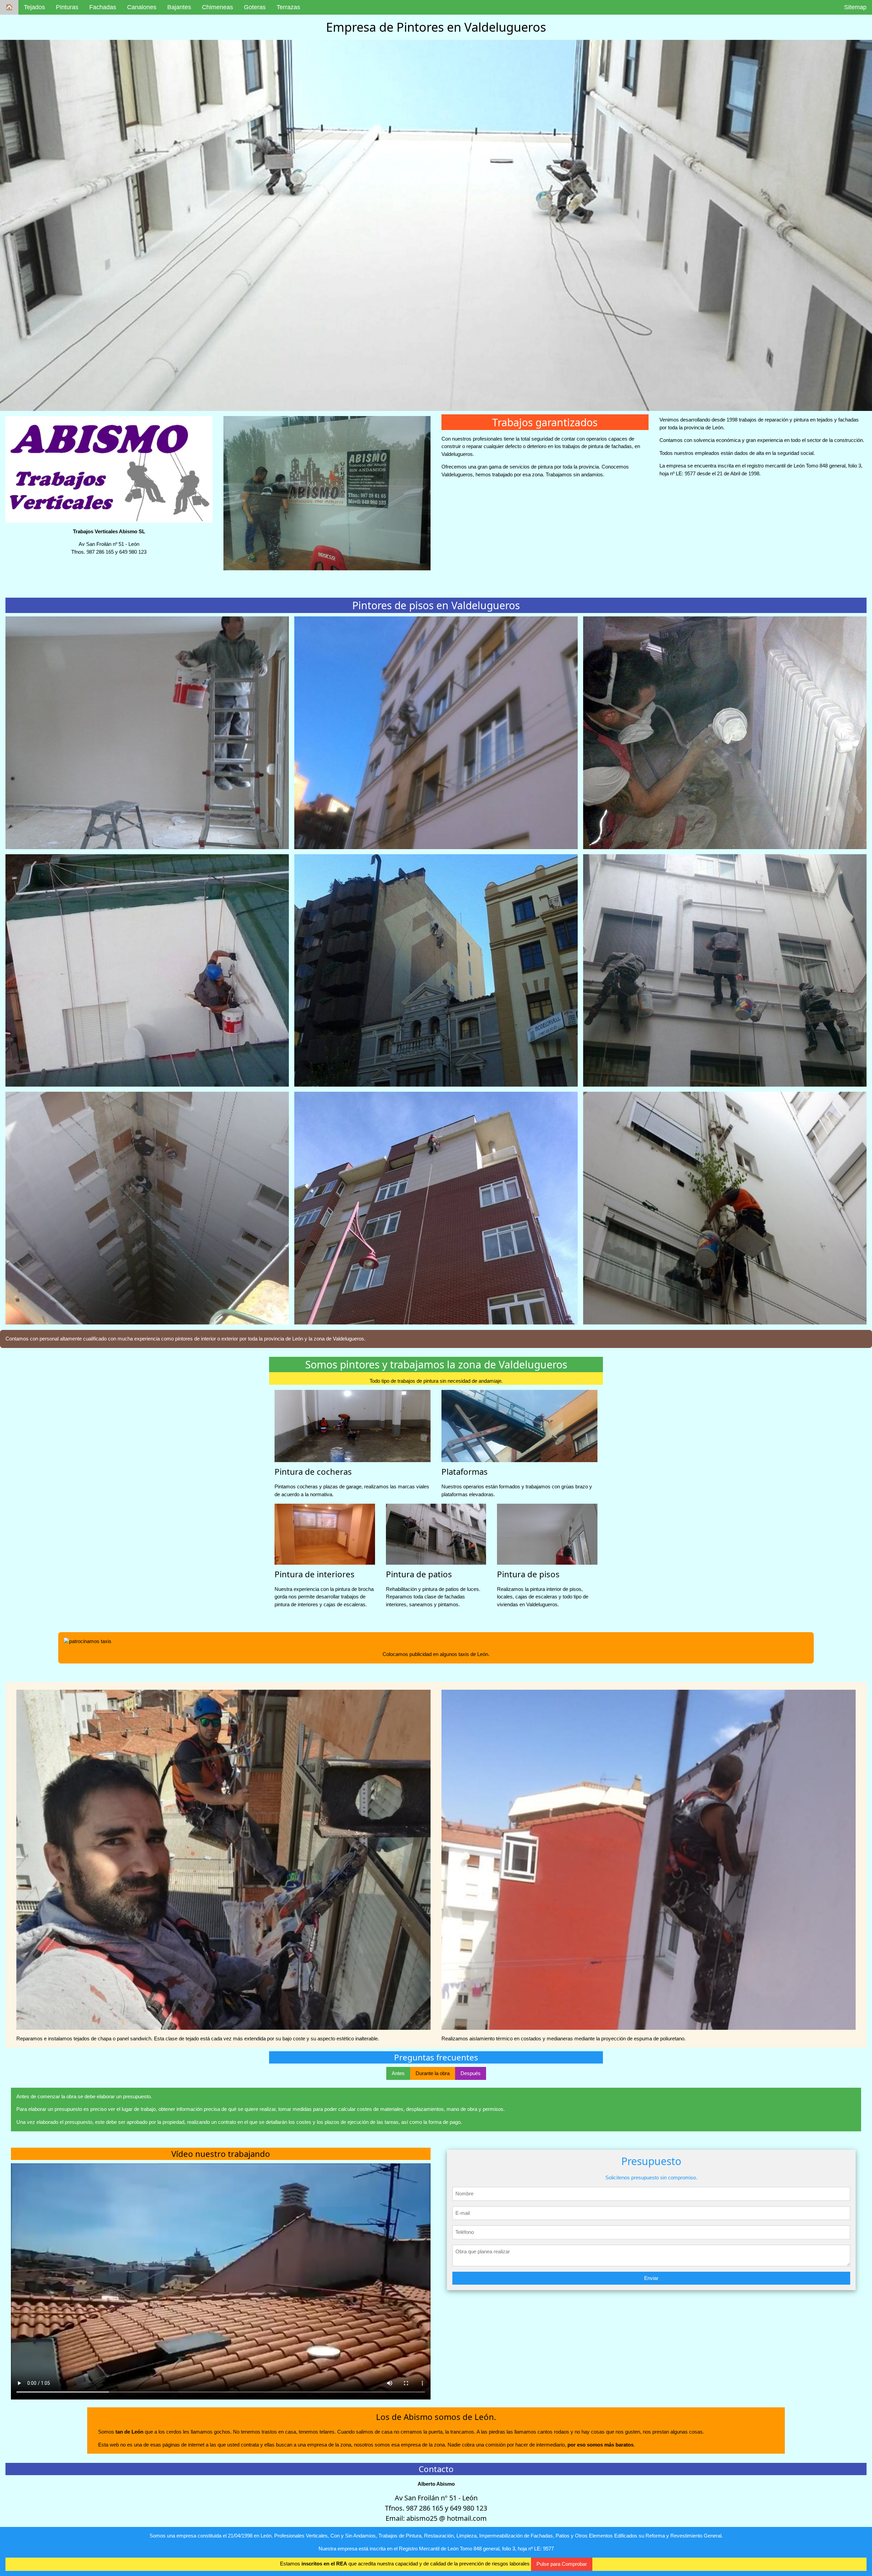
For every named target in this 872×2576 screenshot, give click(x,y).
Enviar (651, 2278)
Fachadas (103, 7)
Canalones (142, 7)
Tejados (34, 7)
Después (471, 2073)
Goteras (255, 7)
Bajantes (179, 7)
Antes (398, 2073)
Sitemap (855, 7)
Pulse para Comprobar (562, 2564)
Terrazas (288, 7)
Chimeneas (217, 7)
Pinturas (67, 7)
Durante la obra (433, 2073)
